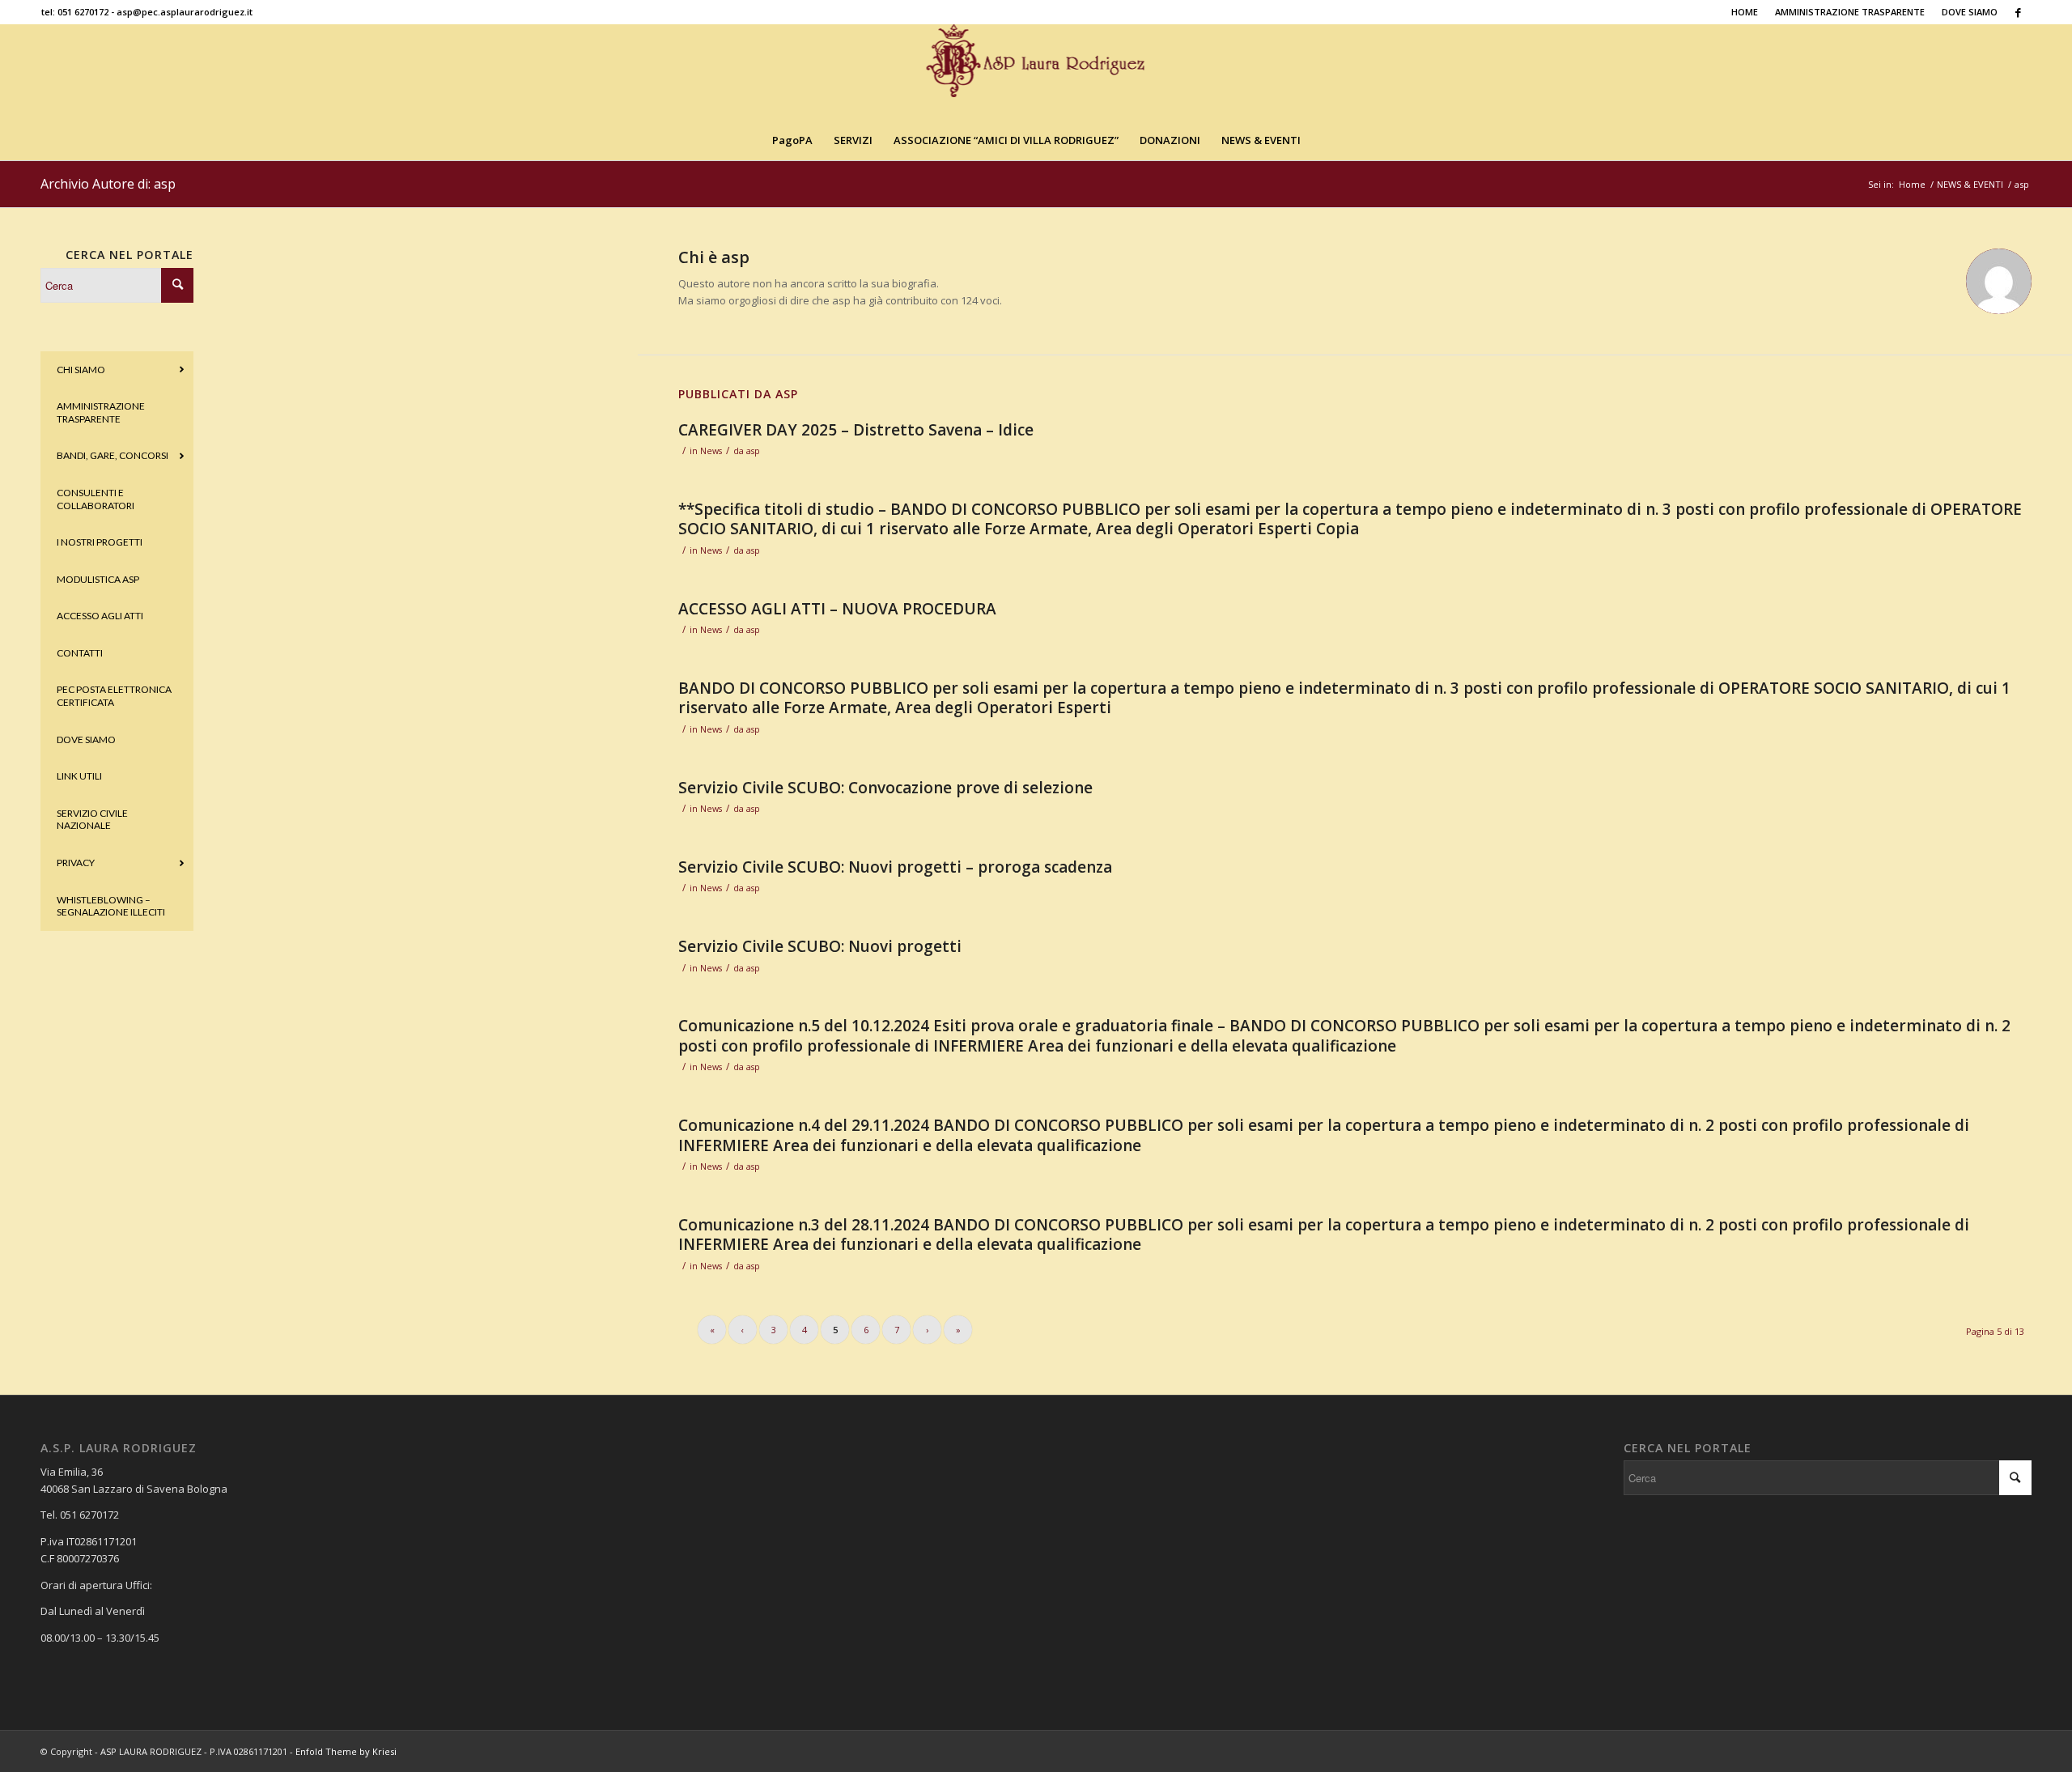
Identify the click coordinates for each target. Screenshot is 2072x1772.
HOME (1745, 12)
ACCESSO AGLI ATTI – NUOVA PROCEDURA (837, 609)
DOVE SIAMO (1970, 12)
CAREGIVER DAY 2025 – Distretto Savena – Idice (856, 430)
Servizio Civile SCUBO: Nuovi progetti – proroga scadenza (895, 867)
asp (753, 451)
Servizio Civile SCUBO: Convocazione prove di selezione (885, 788)
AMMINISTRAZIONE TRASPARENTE (1850, 12)
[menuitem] (1745, 12)
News (711, 451)
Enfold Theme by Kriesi (346, 1751)
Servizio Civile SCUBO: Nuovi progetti (820, 946)
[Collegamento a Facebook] (2019, 12)
